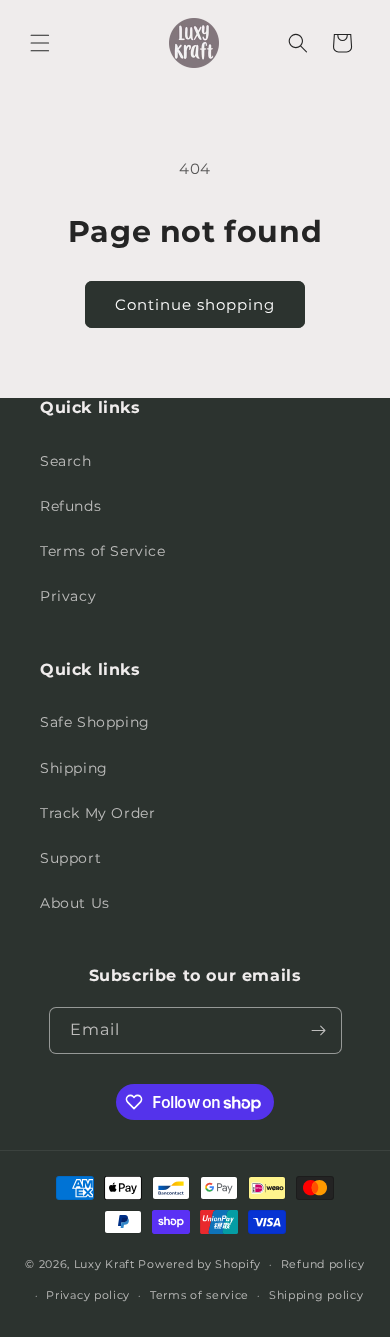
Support (70, 858)
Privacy (68, 596)
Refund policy (323, 1264)
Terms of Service (103, 551)
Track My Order (97, 813)
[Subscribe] (319, 1030)
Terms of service (199, 1295)
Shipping (74, 768)
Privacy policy (88, 1295)
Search (66, 461)
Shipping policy (316, 1295)
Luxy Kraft (104, 1264)
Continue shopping (195, 304)
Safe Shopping (95, 722)
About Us (75, 903)
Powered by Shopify (199, 1264)
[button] (40, 43)
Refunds (70, 506)
